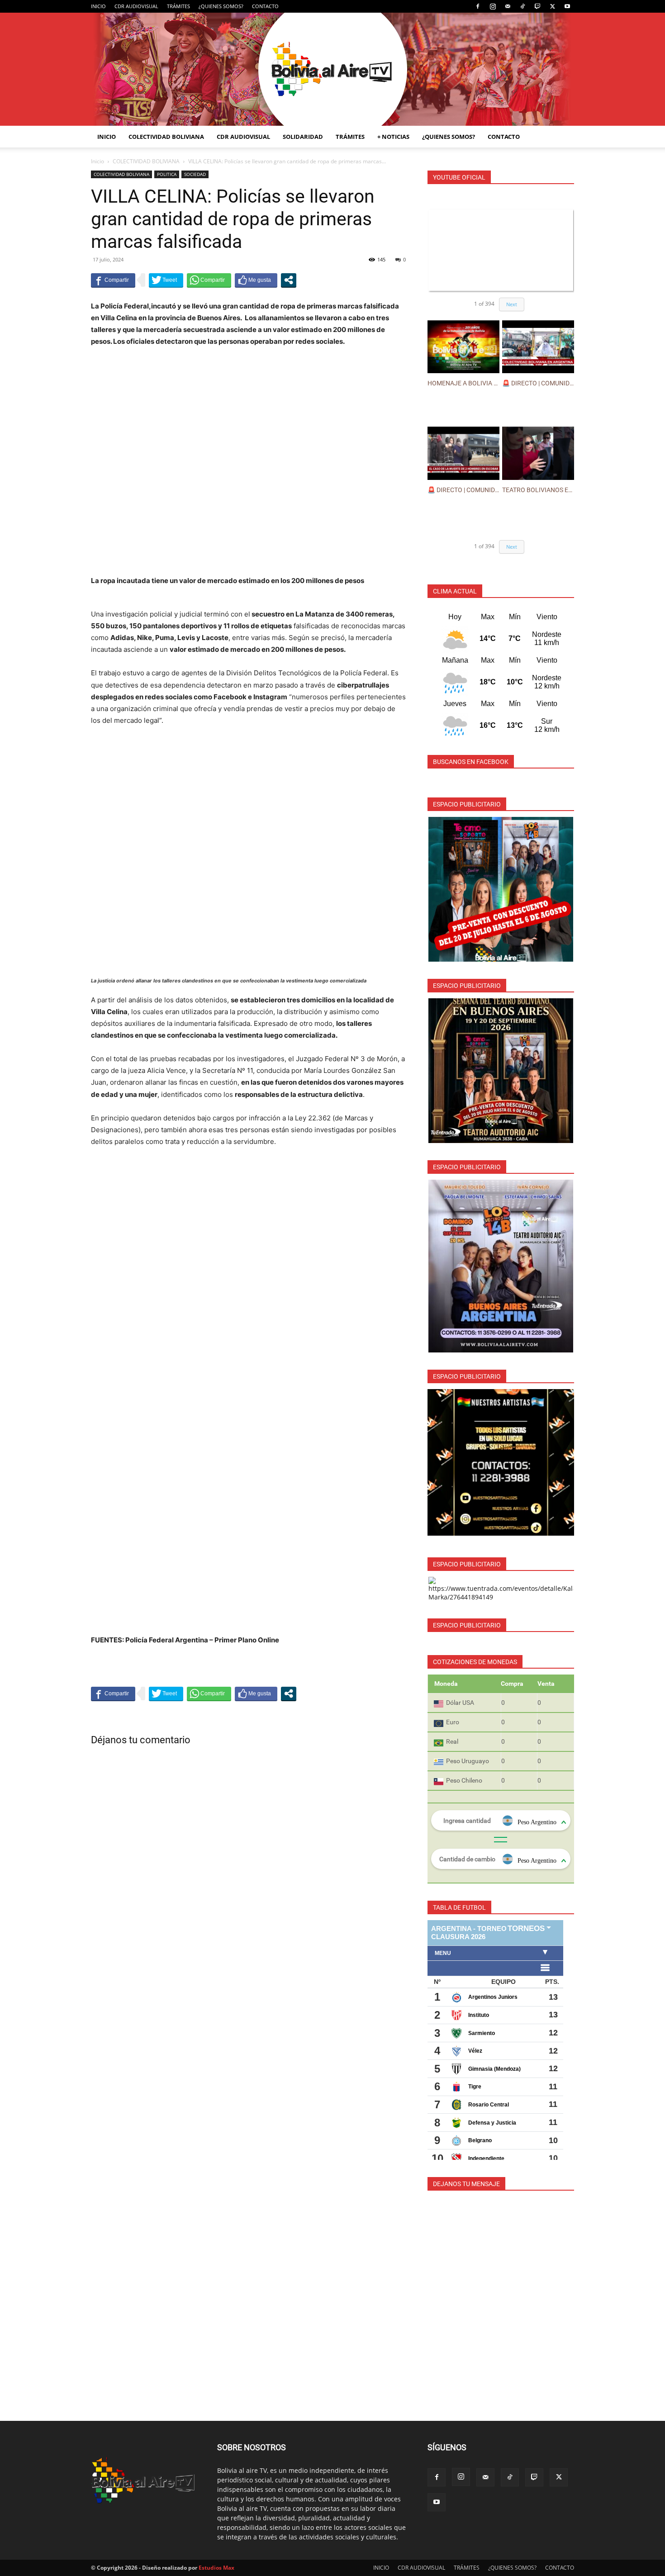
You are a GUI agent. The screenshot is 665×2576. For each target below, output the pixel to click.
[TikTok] (522, 6)
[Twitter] (552, 6)
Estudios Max (216, 2568)
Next (512, 304)
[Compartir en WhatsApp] (209, 280)
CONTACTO (265, 6)
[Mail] (508, 6)
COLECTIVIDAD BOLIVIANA (166, 137)
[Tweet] (166, 280)
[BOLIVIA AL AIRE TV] (332, 69)
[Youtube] (567, 6)
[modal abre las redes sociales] (289, 280)
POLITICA (167, 174)
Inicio (97, 161)
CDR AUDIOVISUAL (136, 6)
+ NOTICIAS (393, 137)
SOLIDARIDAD (303, 137)
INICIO (98, 6)
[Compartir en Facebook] (113, 280)
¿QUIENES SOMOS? (221, 6)
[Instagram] (493, 6)
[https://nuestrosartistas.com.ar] (501, 1462)
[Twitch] (537, 6)
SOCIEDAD (195, 174)
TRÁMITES (178, 6)
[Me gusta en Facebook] (256, 280)
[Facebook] (478, 6)
